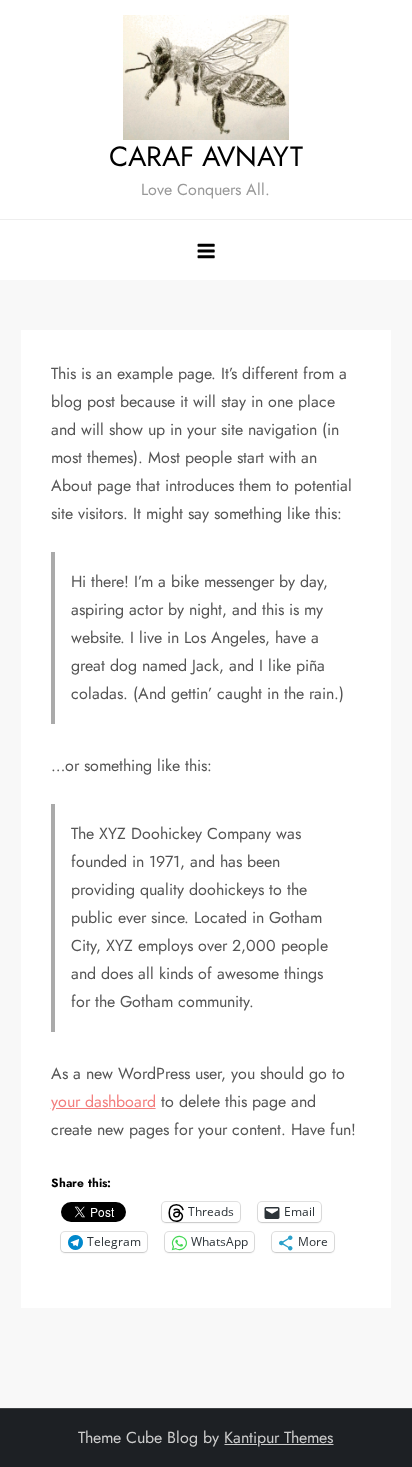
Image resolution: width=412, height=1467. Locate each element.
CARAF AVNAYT (206, 156)
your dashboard (103, 1101)
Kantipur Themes (278, 1437)
